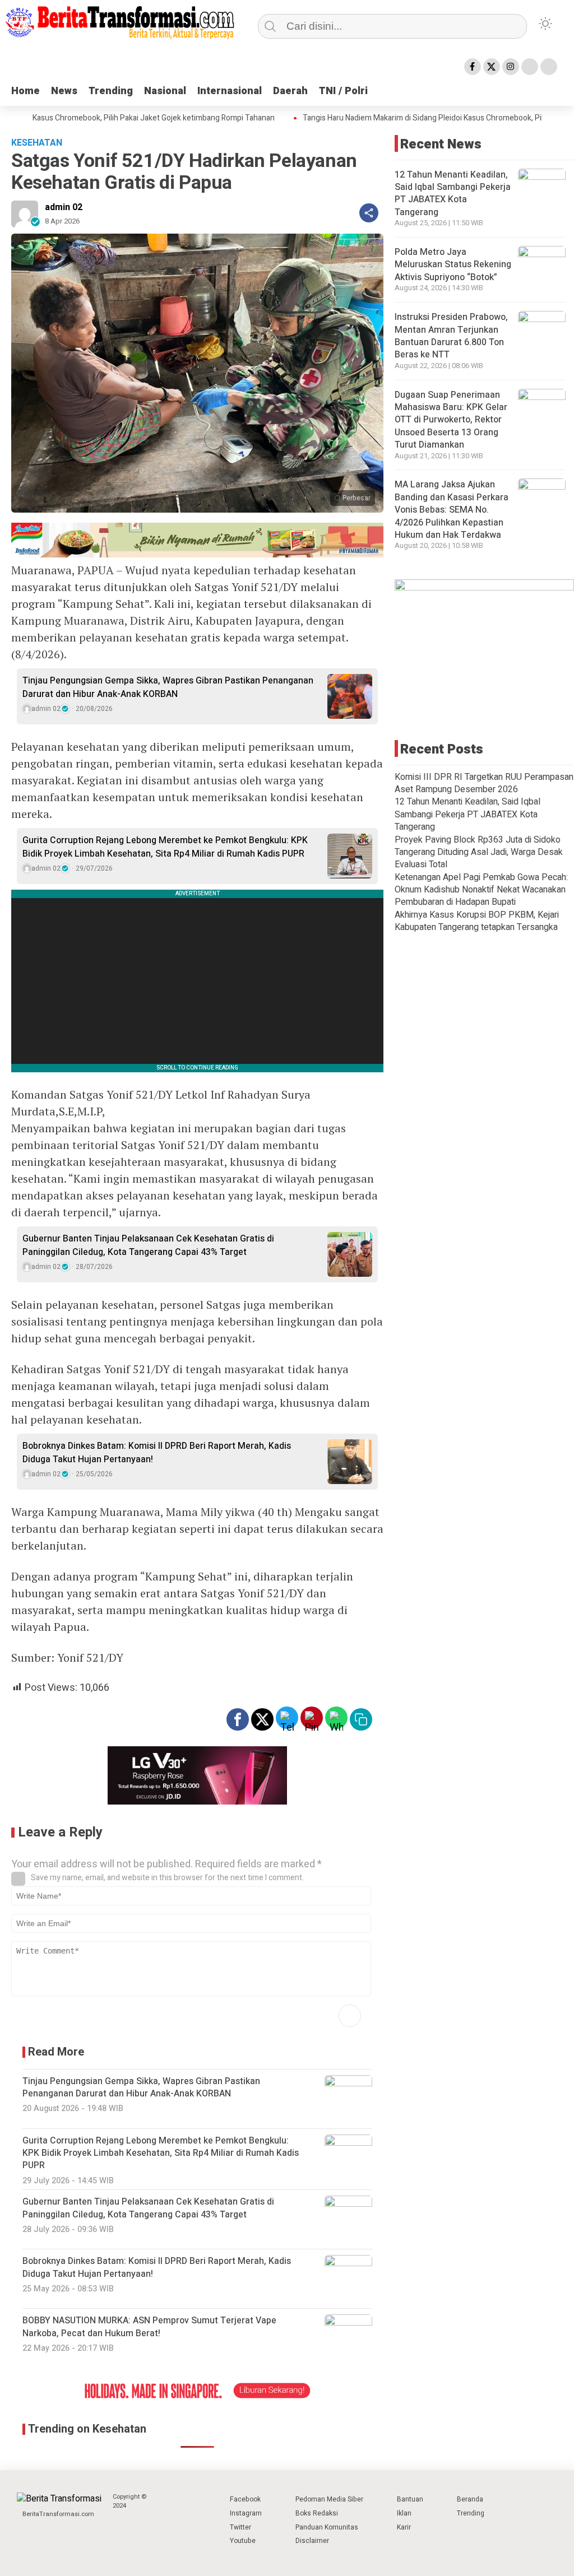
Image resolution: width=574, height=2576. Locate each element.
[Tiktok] (549, 67)
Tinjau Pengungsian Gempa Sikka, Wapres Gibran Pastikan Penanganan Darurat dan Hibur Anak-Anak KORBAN (168, 687)
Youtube (243, 2541)
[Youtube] (530, 67)
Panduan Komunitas (327, 2527)
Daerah (290, 91)
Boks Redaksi (317, 2513)
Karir (404, 2527)
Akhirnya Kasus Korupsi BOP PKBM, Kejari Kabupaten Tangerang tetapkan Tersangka (477, 921)
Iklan (404, 2513)
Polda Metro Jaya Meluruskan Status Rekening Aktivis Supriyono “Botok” (453, 265)
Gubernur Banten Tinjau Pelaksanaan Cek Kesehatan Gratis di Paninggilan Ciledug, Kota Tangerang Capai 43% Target (148, 1245)
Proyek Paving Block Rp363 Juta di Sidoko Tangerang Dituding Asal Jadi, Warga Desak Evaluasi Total (479, 852)
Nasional (165, 91)
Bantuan (410, 2499)
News (64, 91)
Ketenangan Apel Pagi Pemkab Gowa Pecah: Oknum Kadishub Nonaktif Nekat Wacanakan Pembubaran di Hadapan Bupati (481, 890)
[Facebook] (473, 67)
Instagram (246, 2513)
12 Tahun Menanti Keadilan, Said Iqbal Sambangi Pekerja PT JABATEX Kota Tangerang (453, 194)
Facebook (245, 2499)
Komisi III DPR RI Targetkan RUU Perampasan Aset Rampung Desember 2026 (484, 783)
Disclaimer (312, 2541)
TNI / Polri (343, 91)
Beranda (470, 2499)
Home (26, 91)
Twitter (240, 2527)
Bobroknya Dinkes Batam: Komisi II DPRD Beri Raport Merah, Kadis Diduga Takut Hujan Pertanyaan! (157, 1453)
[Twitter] (492, 67)
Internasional (230, 91)
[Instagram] (511, 67)
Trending (111, 91)
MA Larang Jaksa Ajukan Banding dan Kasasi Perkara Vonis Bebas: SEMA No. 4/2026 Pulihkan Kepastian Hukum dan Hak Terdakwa (452, 510)
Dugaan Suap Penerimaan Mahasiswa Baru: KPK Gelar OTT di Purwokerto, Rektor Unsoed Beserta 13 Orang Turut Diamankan (451, 420)
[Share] (369, 213)
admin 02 (64, 207)
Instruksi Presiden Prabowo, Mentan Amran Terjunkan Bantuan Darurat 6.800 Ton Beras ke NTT (451, 336)
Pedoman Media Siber (329, 2499)
